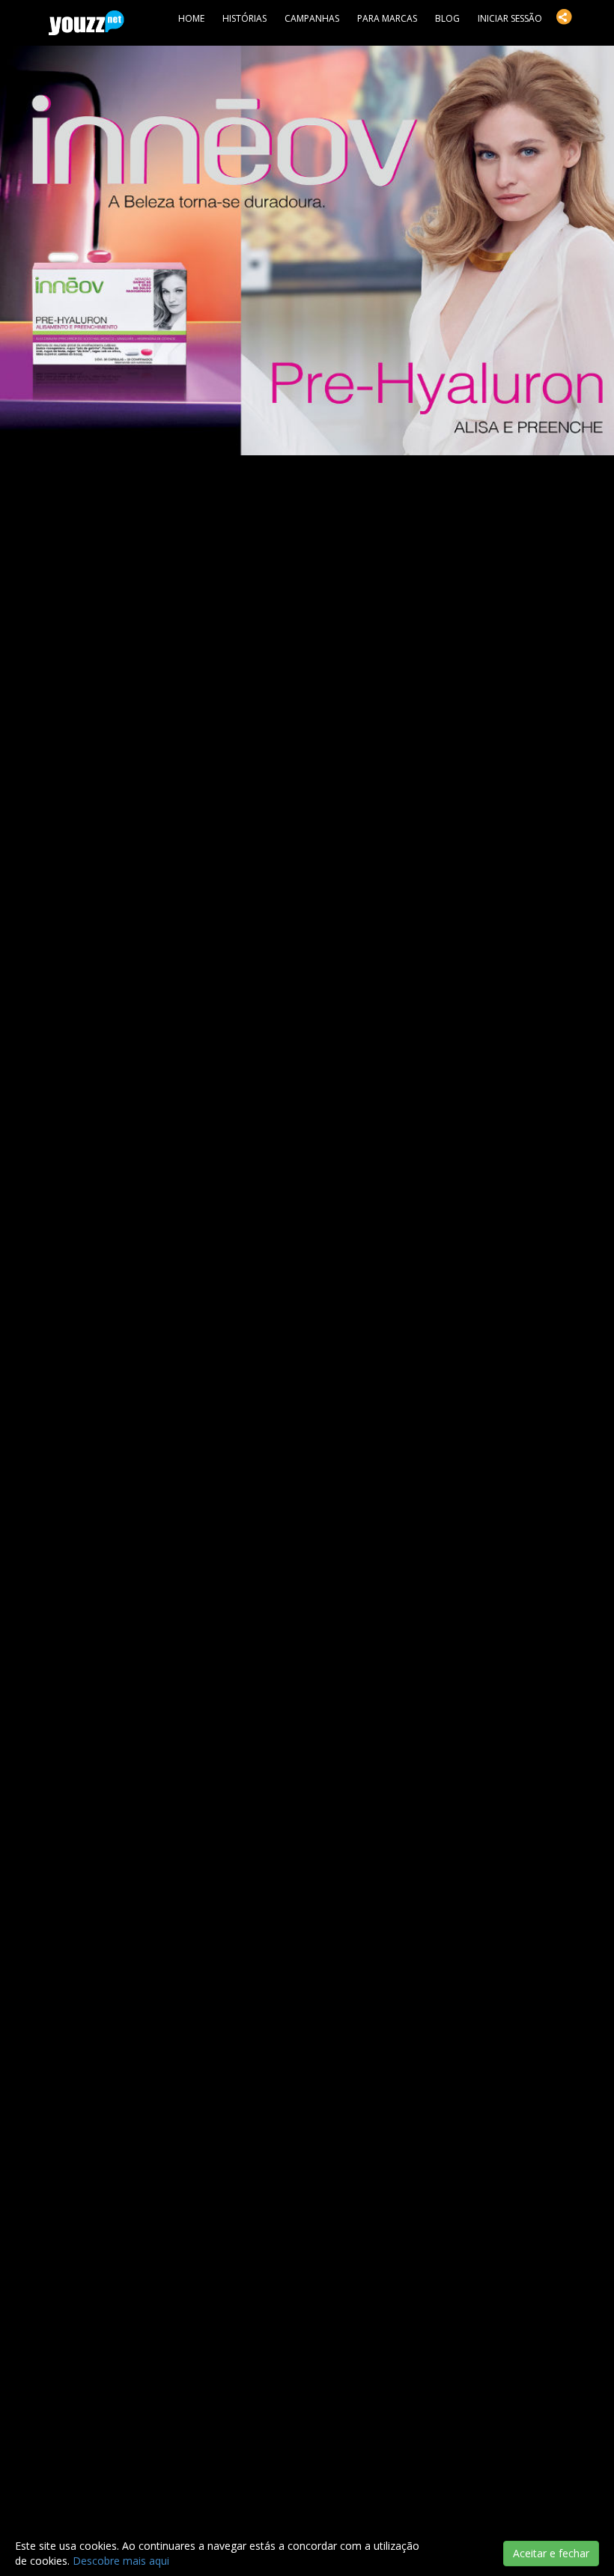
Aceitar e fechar (551, 2553)
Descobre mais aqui (121, 2561)
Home (191, 18)
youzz (86, 23)
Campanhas (312, 18)
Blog (447, 18)
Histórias (244, 18)
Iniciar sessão (510, 18)
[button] (564, 16)
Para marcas (387, 18)
